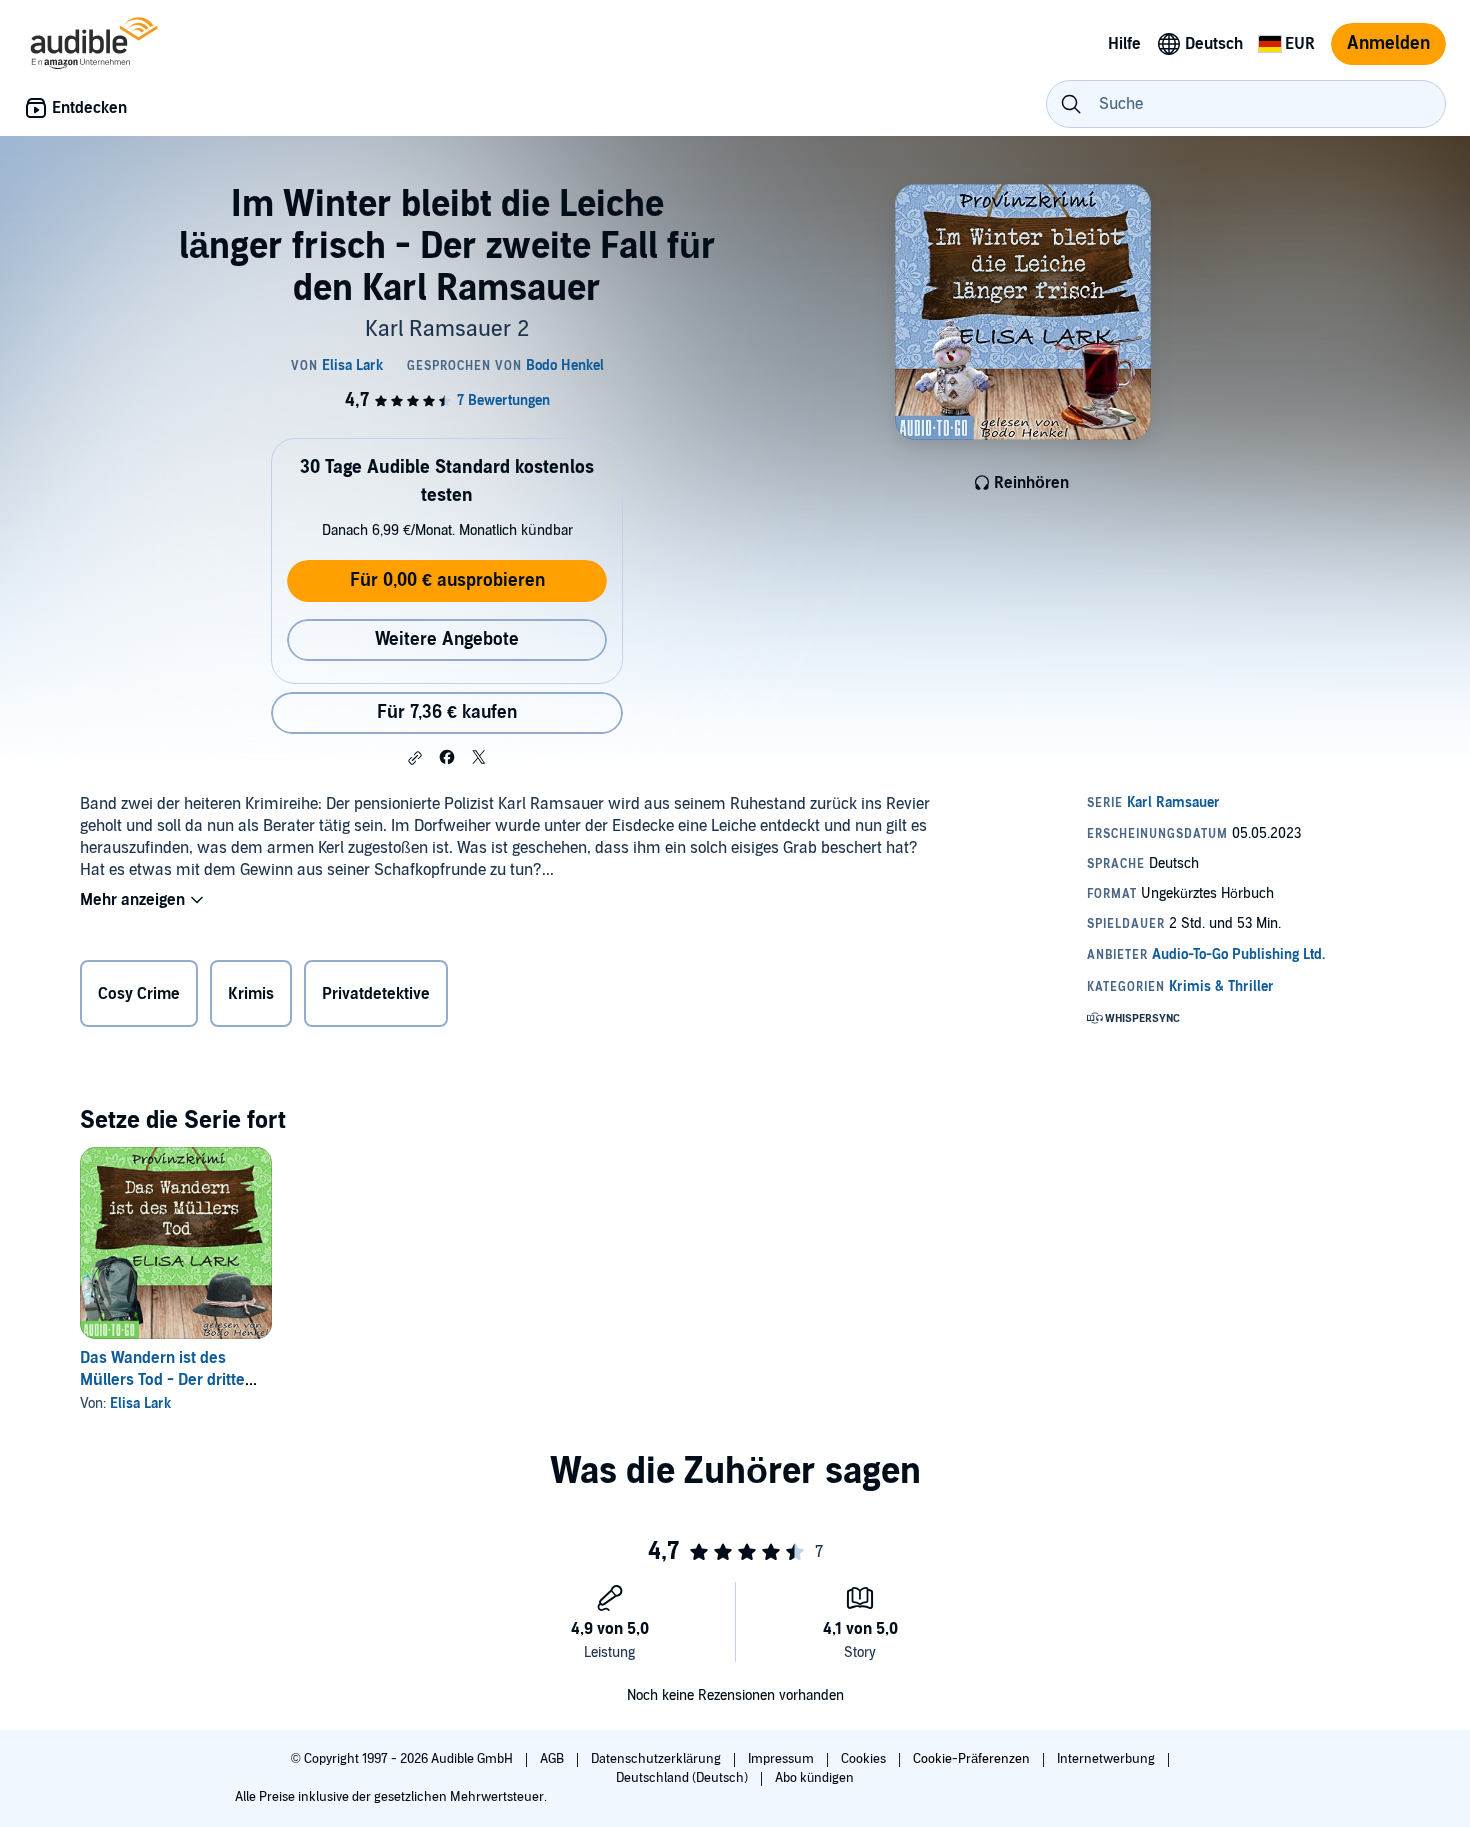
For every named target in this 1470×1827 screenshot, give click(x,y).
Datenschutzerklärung (657, 1759)
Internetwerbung (1107, 1759)
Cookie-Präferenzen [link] (971, 1759)
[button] (415, 758)
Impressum (782, 1759)
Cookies (865, 1759)
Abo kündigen (814, 1778)
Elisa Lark (140, 1403)
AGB (553, 1759)
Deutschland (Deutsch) (683, 1778)
